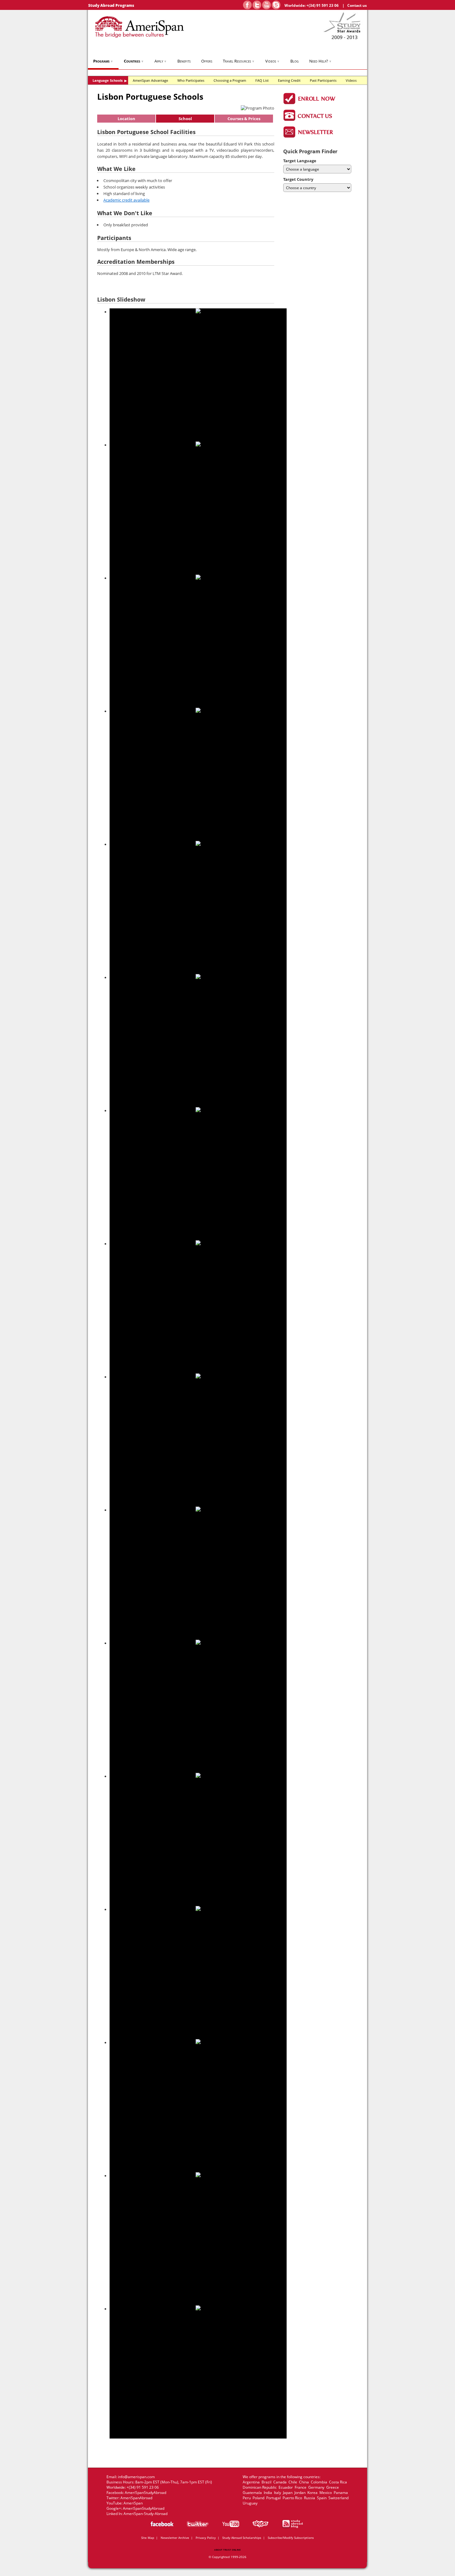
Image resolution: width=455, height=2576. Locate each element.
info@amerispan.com (136, 2477)
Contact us (357, 5)
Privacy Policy (206, 2538)
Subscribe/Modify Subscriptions (291, 2538)
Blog (295, 61)
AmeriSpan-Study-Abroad (145, 2514)
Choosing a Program (230, 80)
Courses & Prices (244, 119)
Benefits (184, 61)
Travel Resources (239, 61)
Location (126, 119)
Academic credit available (126, 200)
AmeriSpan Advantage (150, 80)
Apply (161, 61)
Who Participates (191, 80)
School (185, 119)
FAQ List (262, 80)
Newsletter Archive (175, 2538)
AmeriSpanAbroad (136, 2498)
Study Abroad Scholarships (242, 2538)
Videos (273, 61)
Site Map (148, 2538)
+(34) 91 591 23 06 (323, 5)
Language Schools (110, 80)
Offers (207, 61)
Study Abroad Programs (111, 5)
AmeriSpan (133, 2503)
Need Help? (321, 61)
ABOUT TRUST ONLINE (227, 2550)
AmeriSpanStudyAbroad (145, 2493)
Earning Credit (289, 80)
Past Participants (323, 80)
